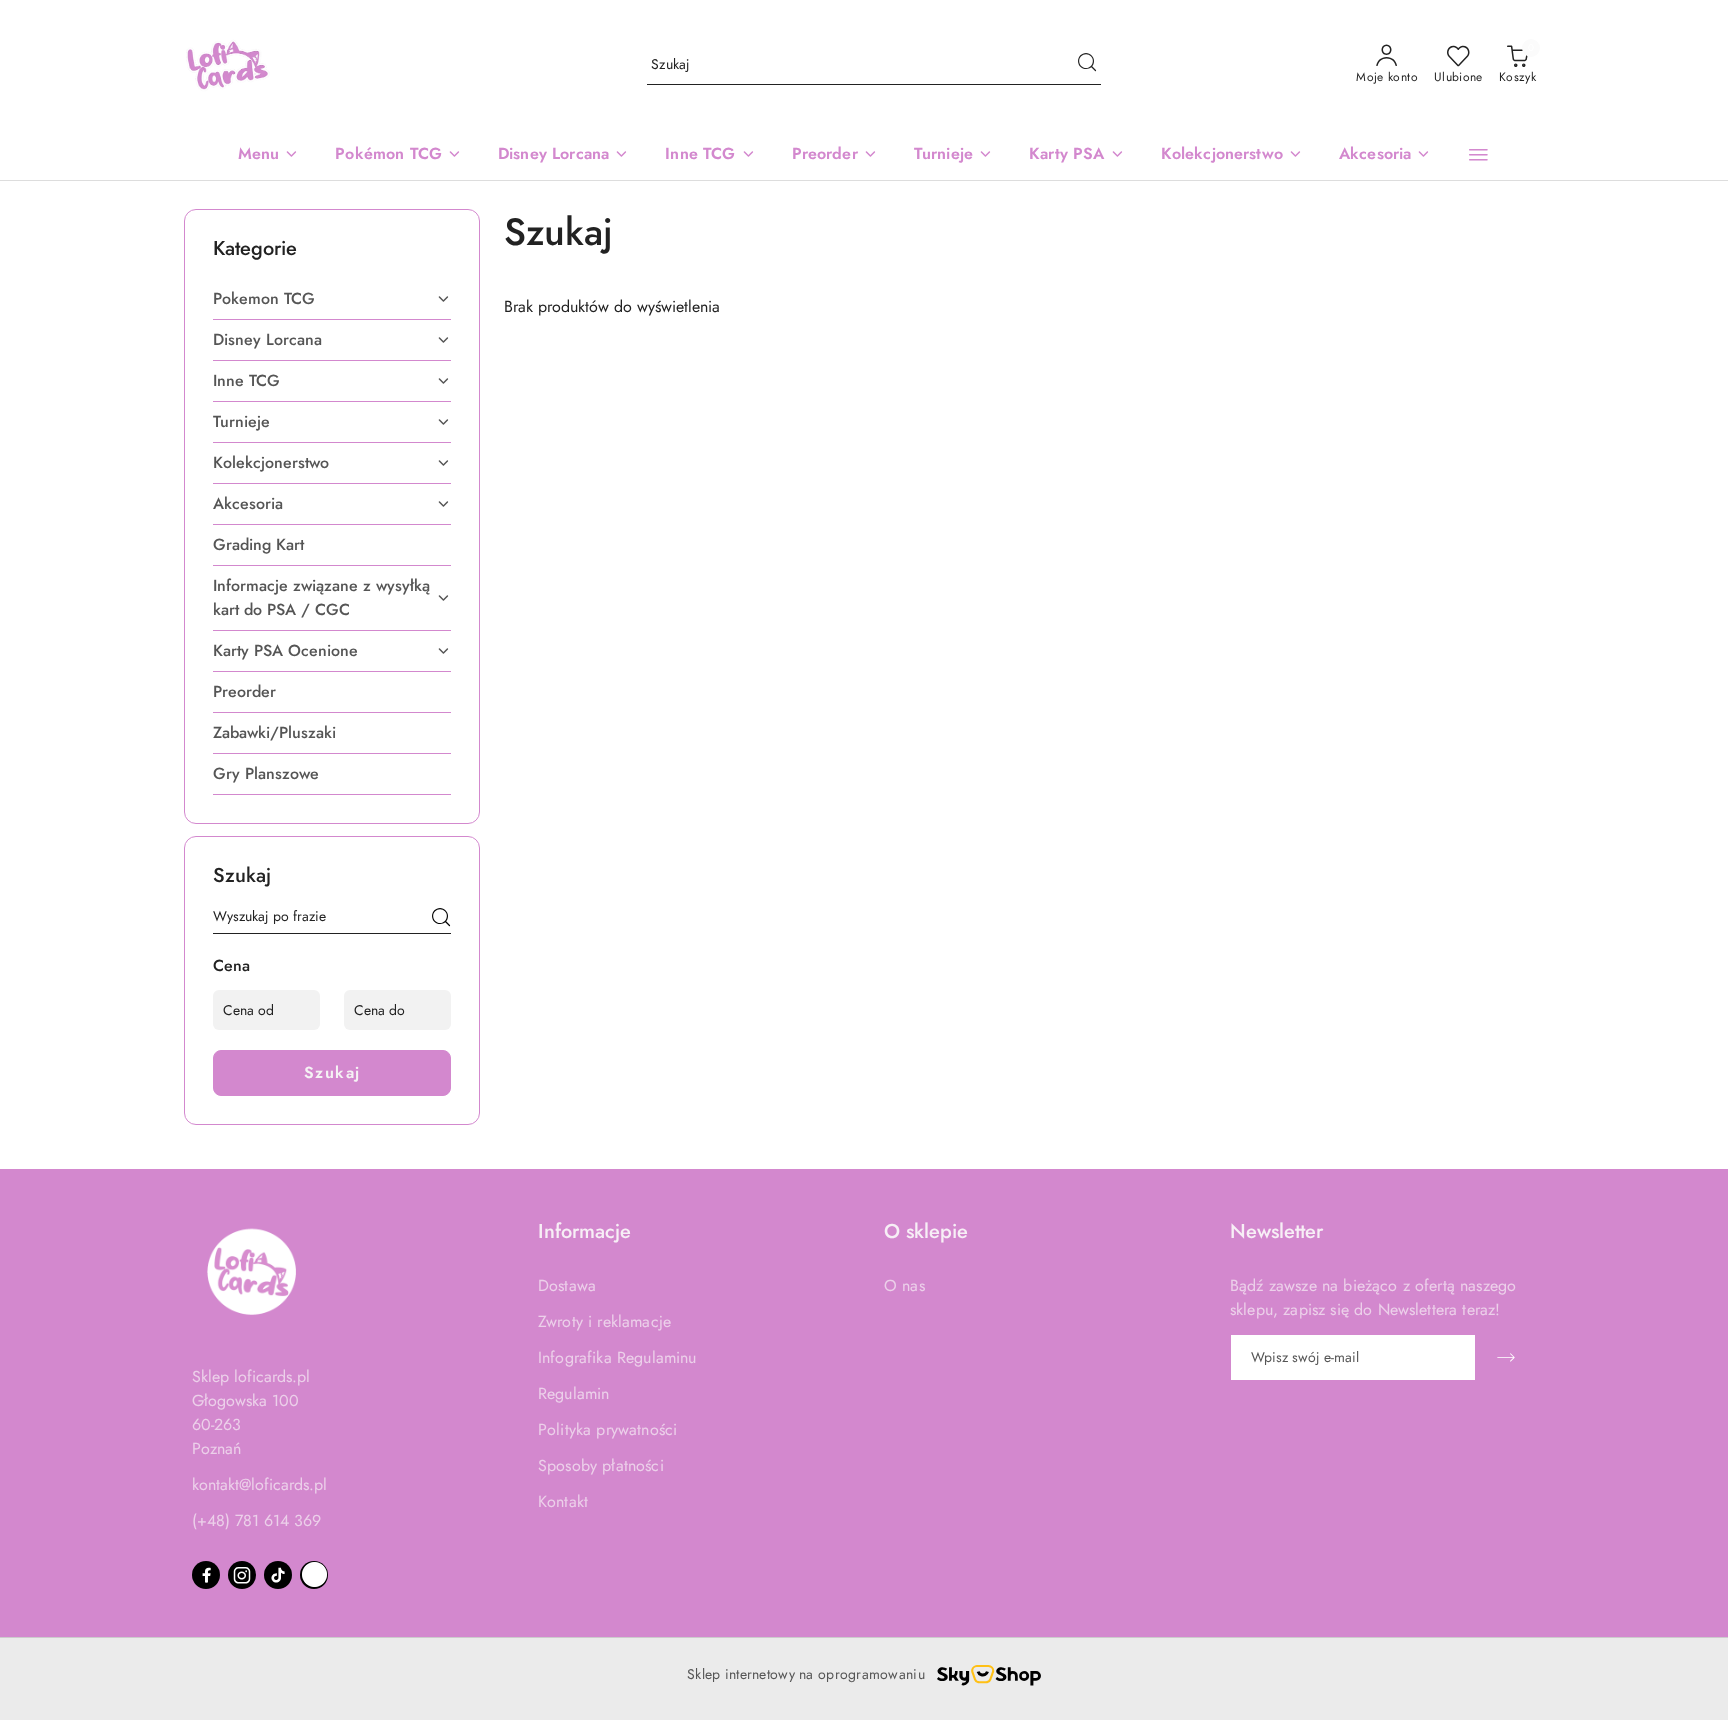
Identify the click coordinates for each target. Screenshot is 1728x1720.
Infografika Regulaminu (617, 1357)
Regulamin (573, 1393)
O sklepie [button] (926, 1231)
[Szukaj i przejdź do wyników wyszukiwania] (1087, 65)
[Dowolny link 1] (314, 1575)
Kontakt (563, 1501)
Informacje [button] (584, 1231)
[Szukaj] (441, 920)
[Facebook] (206, 1575)
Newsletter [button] (1276, 1231)
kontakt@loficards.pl (259, 1484)
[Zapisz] (1506, 1357)
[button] (1478, 155)
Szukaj (332, 1072)
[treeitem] (332, 299)
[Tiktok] (278, 1575)
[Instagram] (242, 1575)
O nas (904, 1285)
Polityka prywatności (607, 1429)
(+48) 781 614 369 (256, 1520)
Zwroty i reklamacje (604, 1321)
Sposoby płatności (601, 1465)
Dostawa (567, 1285)
